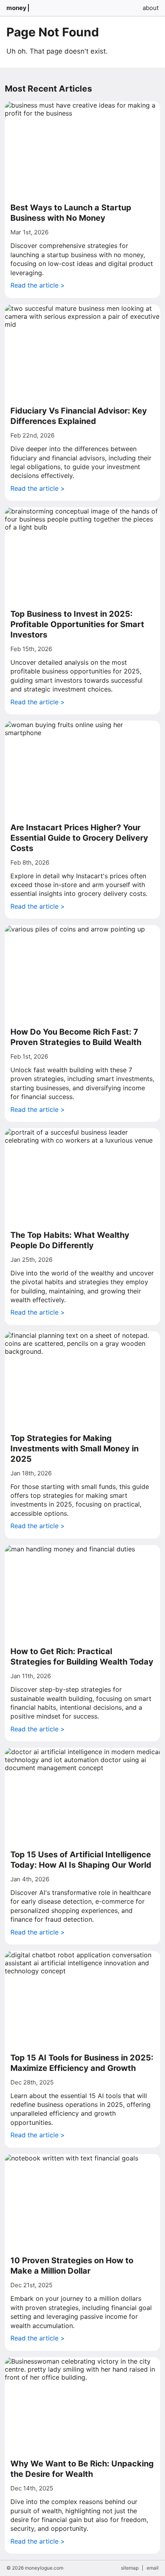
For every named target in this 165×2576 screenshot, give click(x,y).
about (151, 8)
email (153, 2568)
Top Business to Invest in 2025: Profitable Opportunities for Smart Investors (77, 624)
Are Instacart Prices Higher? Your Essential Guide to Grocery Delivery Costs (79, 838)
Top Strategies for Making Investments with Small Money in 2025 (74, 1449)
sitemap (130, 2568)
